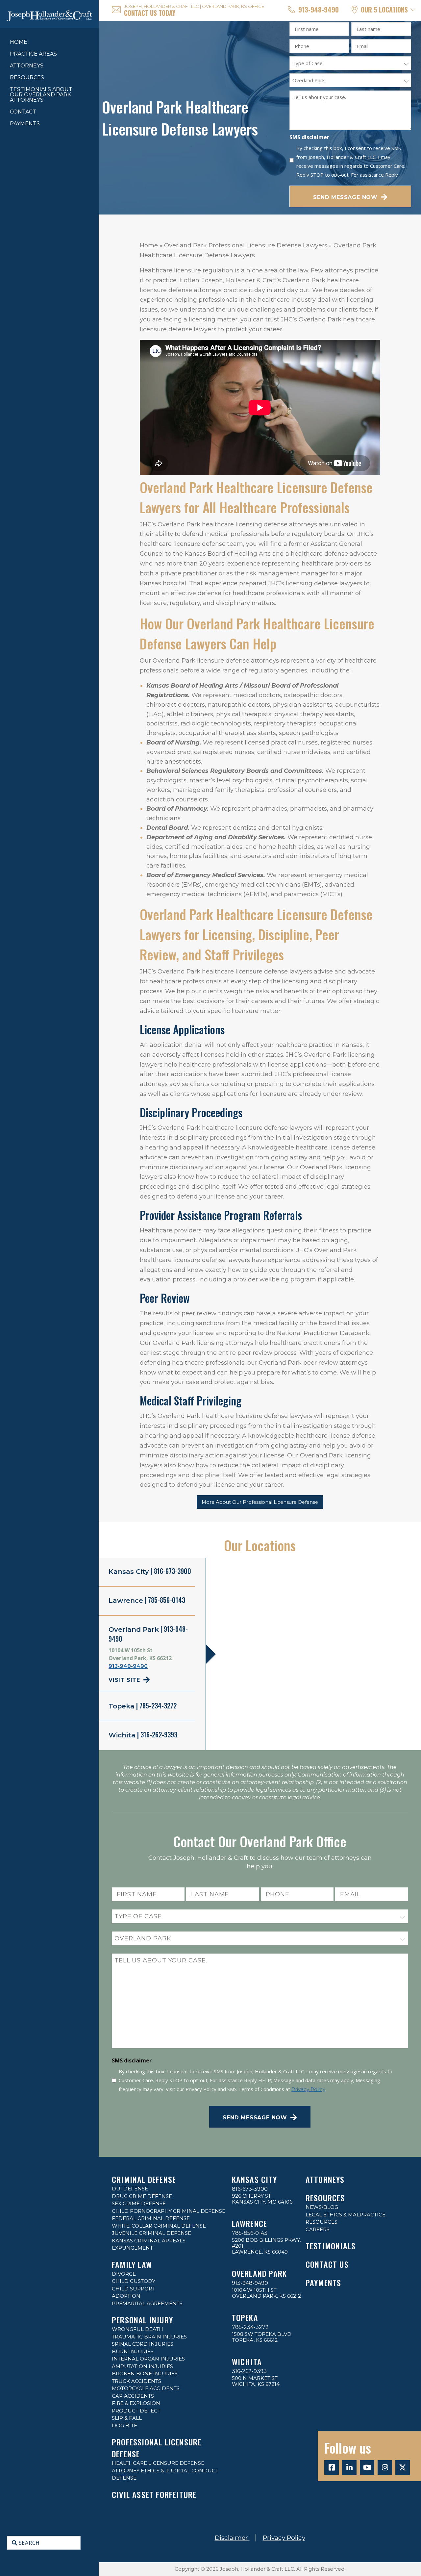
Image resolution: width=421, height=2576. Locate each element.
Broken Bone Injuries (145, 2374)
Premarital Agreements (147, 2303)
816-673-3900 (250, 2189)
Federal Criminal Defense (151, 2218)
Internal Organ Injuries (148, 2359)
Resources (325, 2198)
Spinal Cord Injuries (143, 2344)
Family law (132, 2264)
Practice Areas (33, 54)
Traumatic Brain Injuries (149, 2337)
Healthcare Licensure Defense (158, 2463)
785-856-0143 (250, 2233)
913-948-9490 (319, 10)
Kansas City (254, 2179)
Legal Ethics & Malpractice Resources (346, 2218)
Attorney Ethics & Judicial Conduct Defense (165, 2474)
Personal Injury (142, 2320)
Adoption (126, 2296)
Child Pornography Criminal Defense (169, 2211)
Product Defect (136, 2411)
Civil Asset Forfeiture (154, 2494)
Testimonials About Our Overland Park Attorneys (41, 95)
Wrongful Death (137, 2329)
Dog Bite (124, 2425)
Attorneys (27, 66)
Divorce (124, 2274)
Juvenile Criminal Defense (151, 2233)
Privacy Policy (308, 2089)
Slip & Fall (127, 2418)
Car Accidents (133, 2396)
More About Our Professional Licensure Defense (260, 1502)
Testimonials (331, 2246)
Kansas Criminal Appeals (149, 2241)
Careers (318, 2229)
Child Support (134, 2289)
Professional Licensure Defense (157, 2448)
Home (19, 42)
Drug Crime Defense (142, 2196)
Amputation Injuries (142, 2366)
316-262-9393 (249, 2371)
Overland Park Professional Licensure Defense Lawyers (246, 245)
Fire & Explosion (136, 2403)
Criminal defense (144, 2179)
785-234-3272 (250, 2327)
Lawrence (250, 2223)
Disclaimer (232, 2538)
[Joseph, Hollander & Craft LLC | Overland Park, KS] (49, 14)
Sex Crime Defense (139, 2203)
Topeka (245, 2317)
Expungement (132, 2248)
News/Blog (322, 2207)
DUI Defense (130, 2189)
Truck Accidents (136, 2381)
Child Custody (134, 2281)
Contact (23, 112)
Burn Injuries (133, 2351)
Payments (25, 124)
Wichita (247, 2361)
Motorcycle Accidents (146, 2388)
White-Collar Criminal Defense (159, 2226)
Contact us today (150, 13)
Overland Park (260, 2273)
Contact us (327, 2264)
